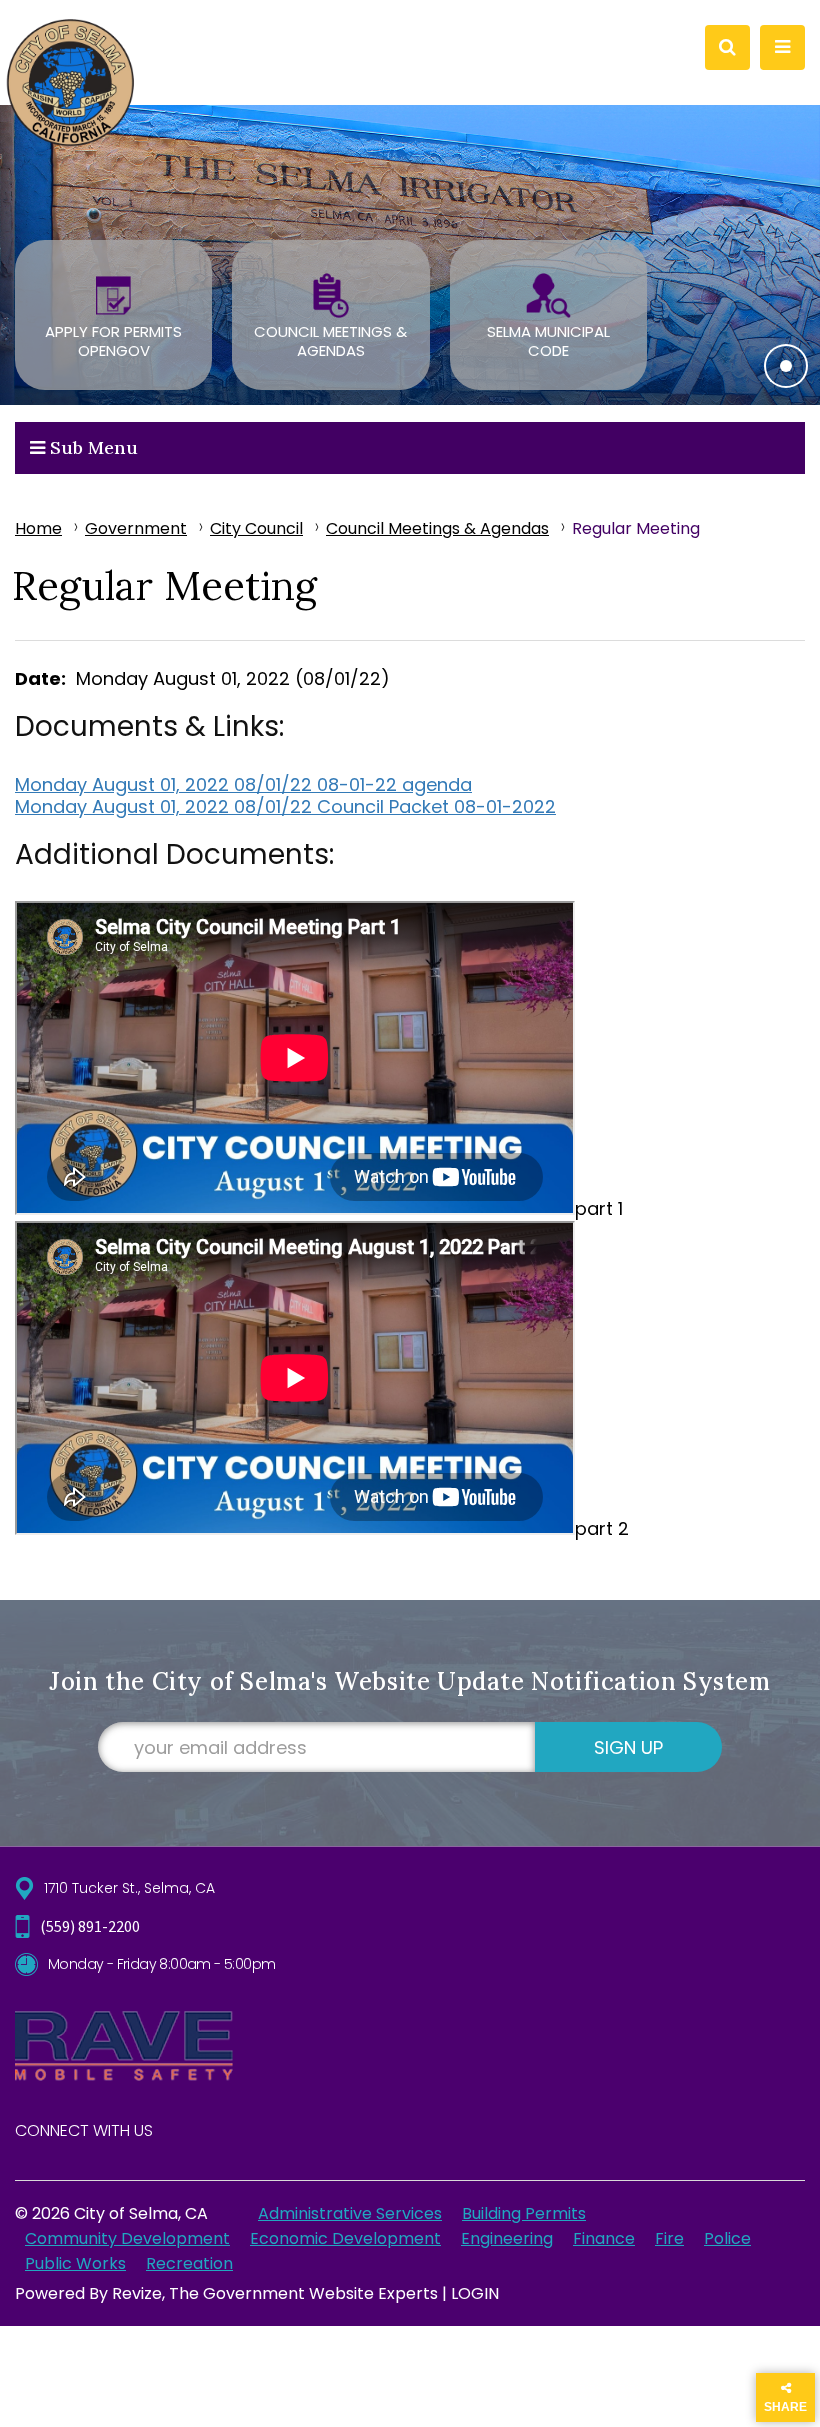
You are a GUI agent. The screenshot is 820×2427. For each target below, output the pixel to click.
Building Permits (524, 2213)
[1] (786, 366)
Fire (669, 2238)
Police (727, 2238)
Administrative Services (350, 2213)
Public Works (75, 2263)
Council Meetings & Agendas (437, 528)
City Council (256, 528)
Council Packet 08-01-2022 (436, 806)
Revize (137, 2293)
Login (475, 2293)
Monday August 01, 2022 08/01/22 (166, 784)
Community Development (127, 2238)
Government (136, 528)
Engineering (507, 2238)
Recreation (189, 2263)
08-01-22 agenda (394, 784)
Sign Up (628, 1747)
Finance (604, 2238)
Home (38, 528)
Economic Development (345, 2238)
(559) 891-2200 (90, 1926)
